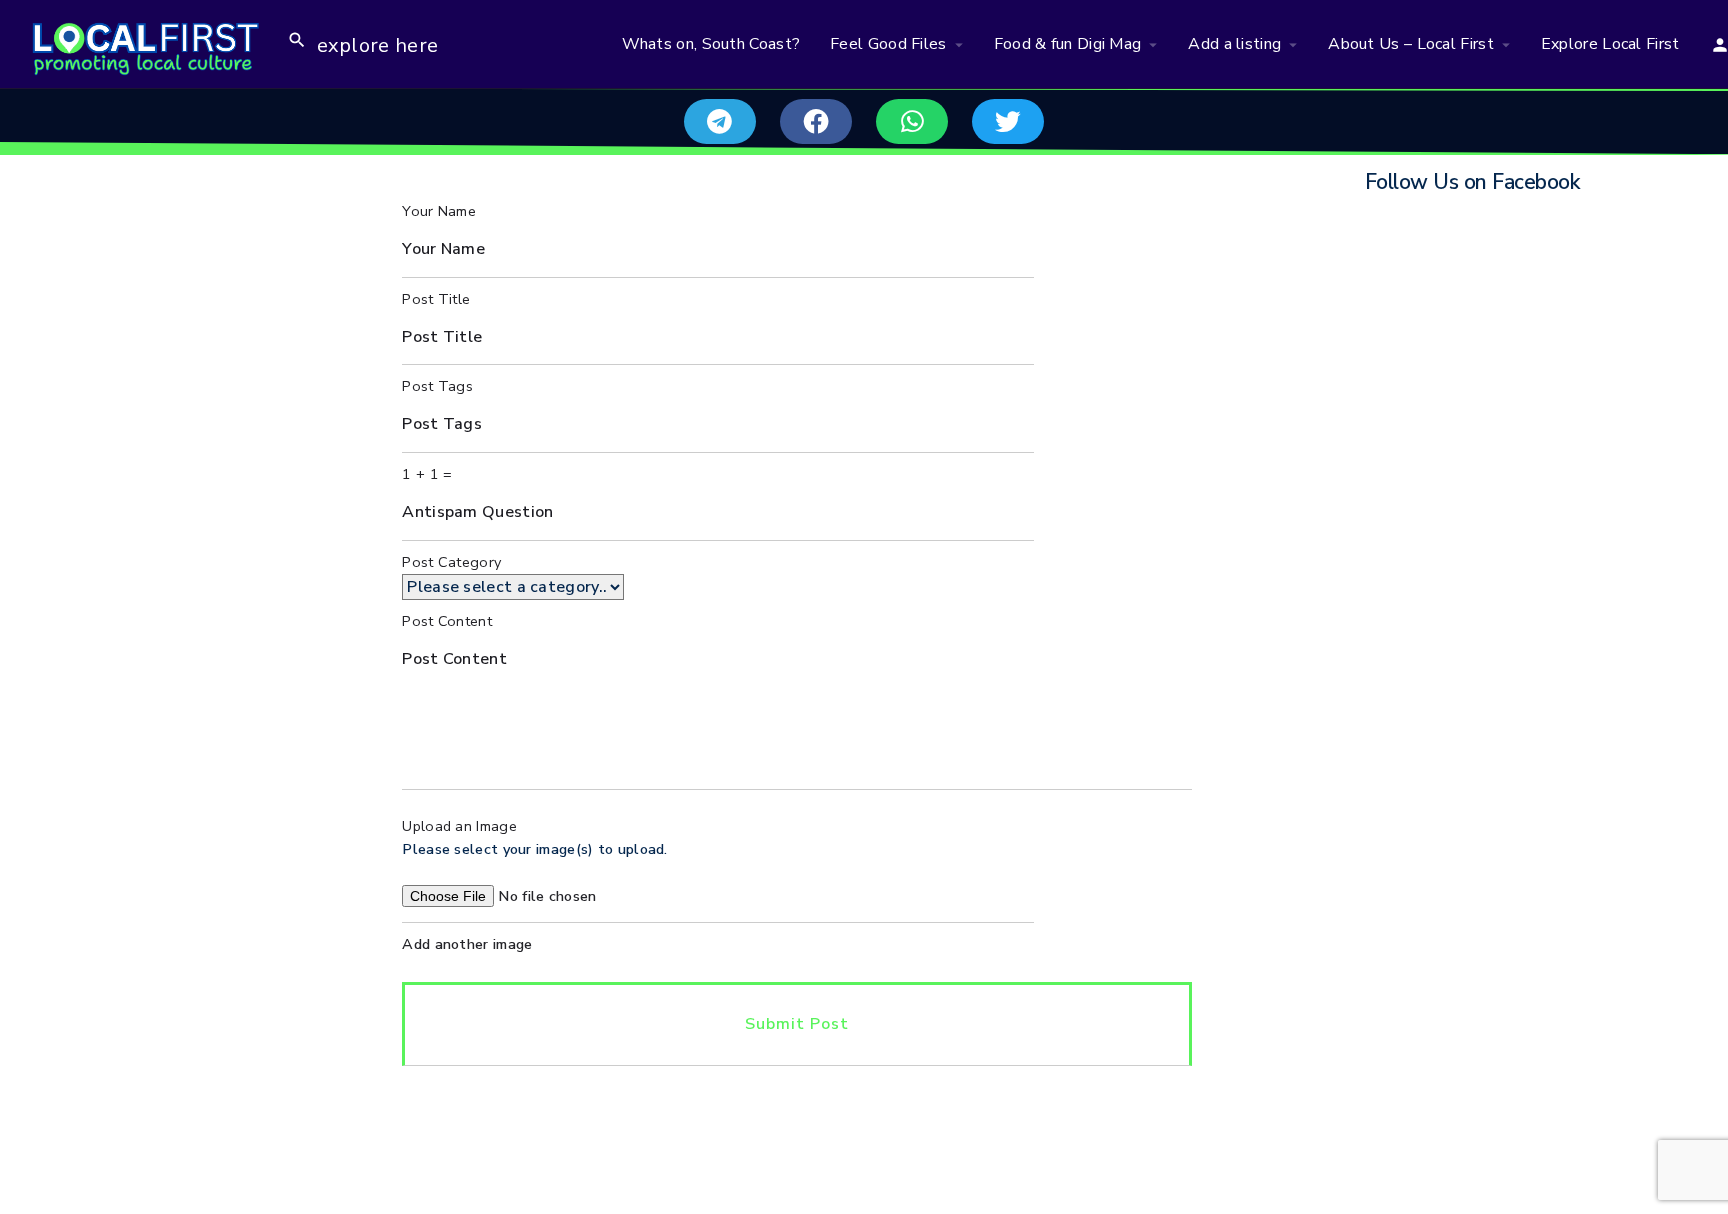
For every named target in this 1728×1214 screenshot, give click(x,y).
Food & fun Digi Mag (1068, 44)
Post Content (447, 621)
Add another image (467, 944)
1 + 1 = (427, 474)
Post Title (436, 299)
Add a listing (1234, 44)
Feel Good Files (888, 44)
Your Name (439, 211)
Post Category (451, 562)
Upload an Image (459, 826)
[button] (720, 121)
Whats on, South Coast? (711, 44)
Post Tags (437, 386)
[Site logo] (143, 43)
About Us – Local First (1411, 44)
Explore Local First (1610, 44)
